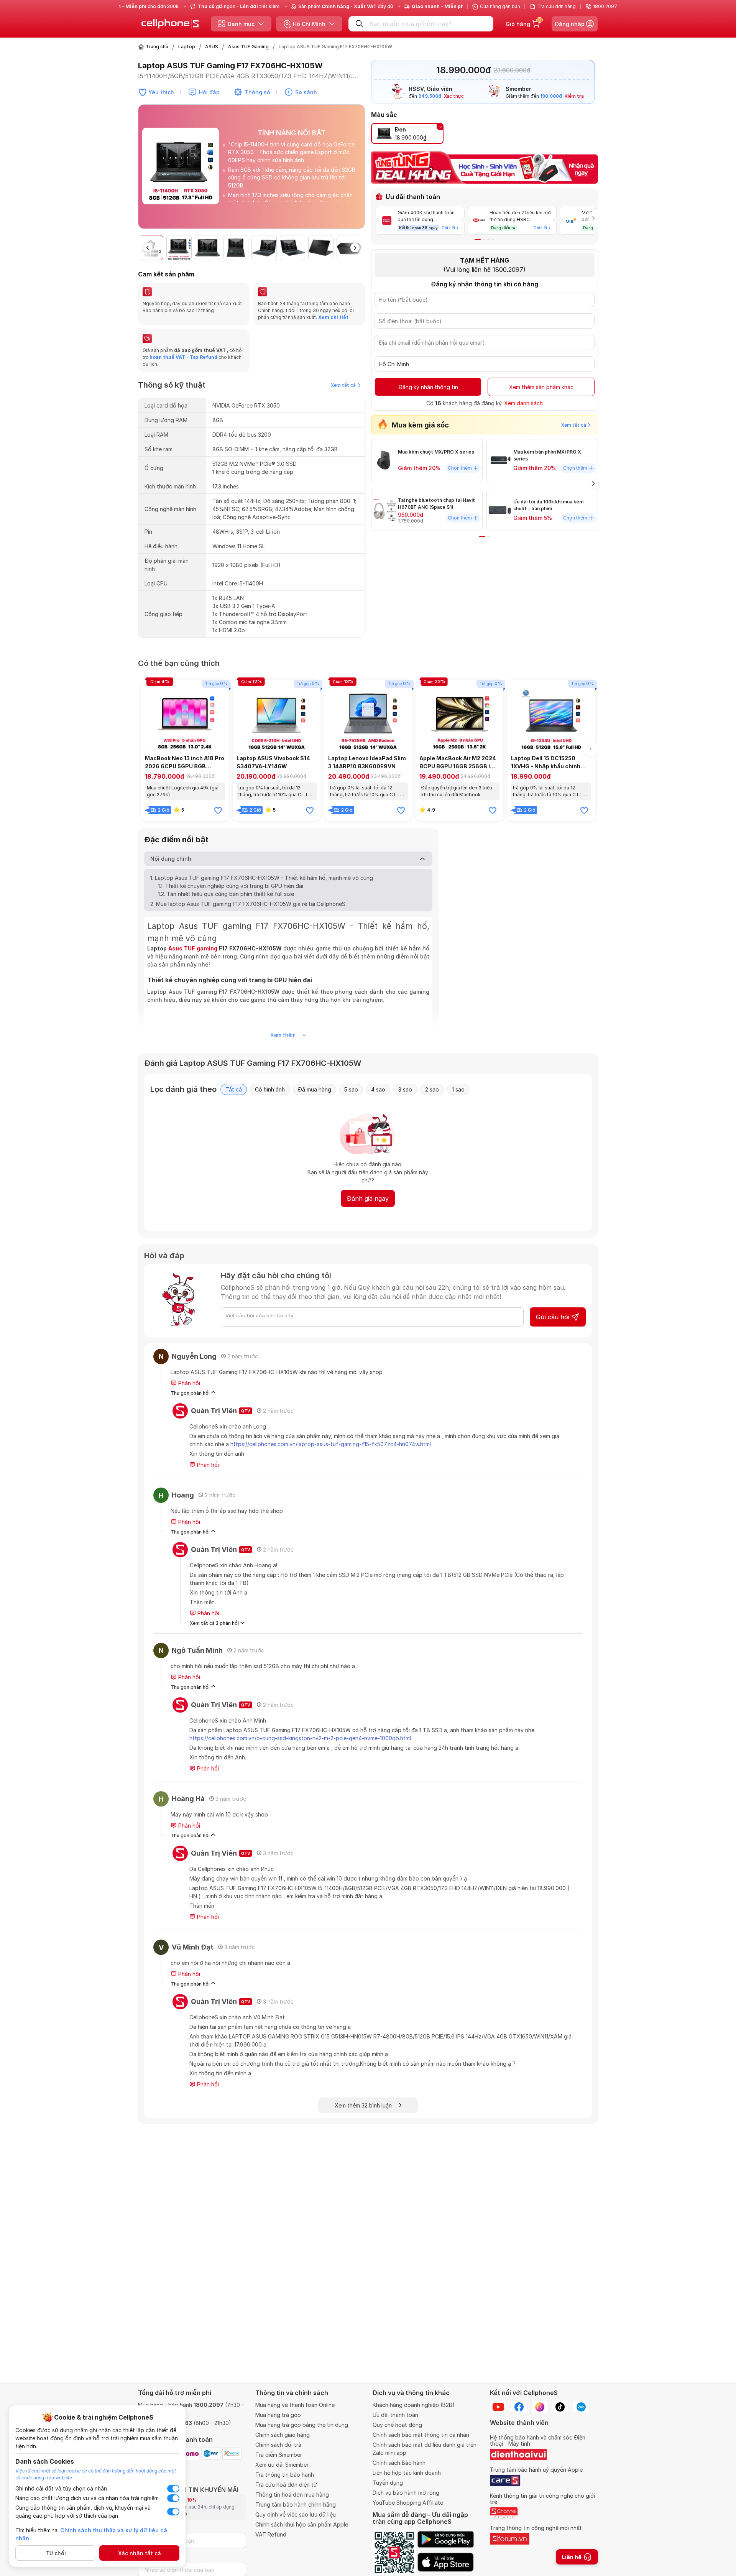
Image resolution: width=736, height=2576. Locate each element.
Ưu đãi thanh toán (395, 2415)
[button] (359, 170)
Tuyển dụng (388, 2483)
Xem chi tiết (333, 317)
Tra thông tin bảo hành (285, 2475)
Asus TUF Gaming (248, 47)
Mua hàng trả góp (278, 2415)
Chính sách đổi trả (278, 2445)
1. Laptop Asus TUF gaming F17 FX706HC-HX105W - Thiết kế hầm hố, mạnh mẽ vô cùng (262, 878)
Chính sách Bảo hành (399, 2463)
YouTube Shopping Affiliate (408, 2503)
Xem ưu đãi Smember (282, 2465)
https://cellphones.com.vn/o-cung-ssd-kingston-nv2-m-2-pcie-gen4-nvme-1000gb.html (300, 1738)
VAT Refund (271, 2534)
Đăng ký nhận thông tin (428, 387)
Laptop (187, 47)
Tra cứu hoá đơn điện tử (286, 2485)
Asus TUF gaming (193, 948)
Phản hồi (188, 1383)
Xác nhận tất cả (140, 2553)
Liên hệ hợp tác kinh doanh (407, 2473)
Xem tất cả (343, 385)
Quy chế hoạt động (397, 2425)
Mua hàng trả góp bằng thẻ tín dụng (302, 2425)
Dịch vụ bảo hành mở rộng (406, 2493)
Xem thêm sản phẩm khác (541, 387)
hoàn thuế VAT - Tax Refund (183, 357)
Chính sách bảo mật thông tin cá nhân (421, 2435)
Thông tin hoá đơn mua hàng (292, 2495)
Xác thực (454, 96)
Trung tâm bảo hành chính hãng (296, 2504)
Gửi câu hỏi (553, 1317)
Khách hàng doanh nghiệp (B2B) (414, 2405)
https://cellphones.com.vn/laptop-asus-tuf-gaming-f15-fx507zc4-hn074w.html (331, 1444)
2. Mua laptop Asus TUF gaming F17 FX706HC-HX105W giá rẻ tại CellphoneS (248, 904)
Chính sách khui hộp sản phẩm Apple (302, 2524)
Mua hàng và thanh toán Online (295, 2405)
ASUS (212, 47)
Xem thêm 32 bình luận (367, 2105)
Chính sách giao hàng (283, 2435)
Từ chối (56, 2553)
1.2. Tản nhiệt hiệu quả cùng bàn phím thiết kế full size (226, 894)
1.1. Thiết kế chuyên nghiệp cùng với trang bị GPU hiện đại (231, 886)
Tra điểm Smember (279, 2455)
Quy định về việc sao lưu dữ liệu (296, 2514)
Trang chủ (157, 47)
